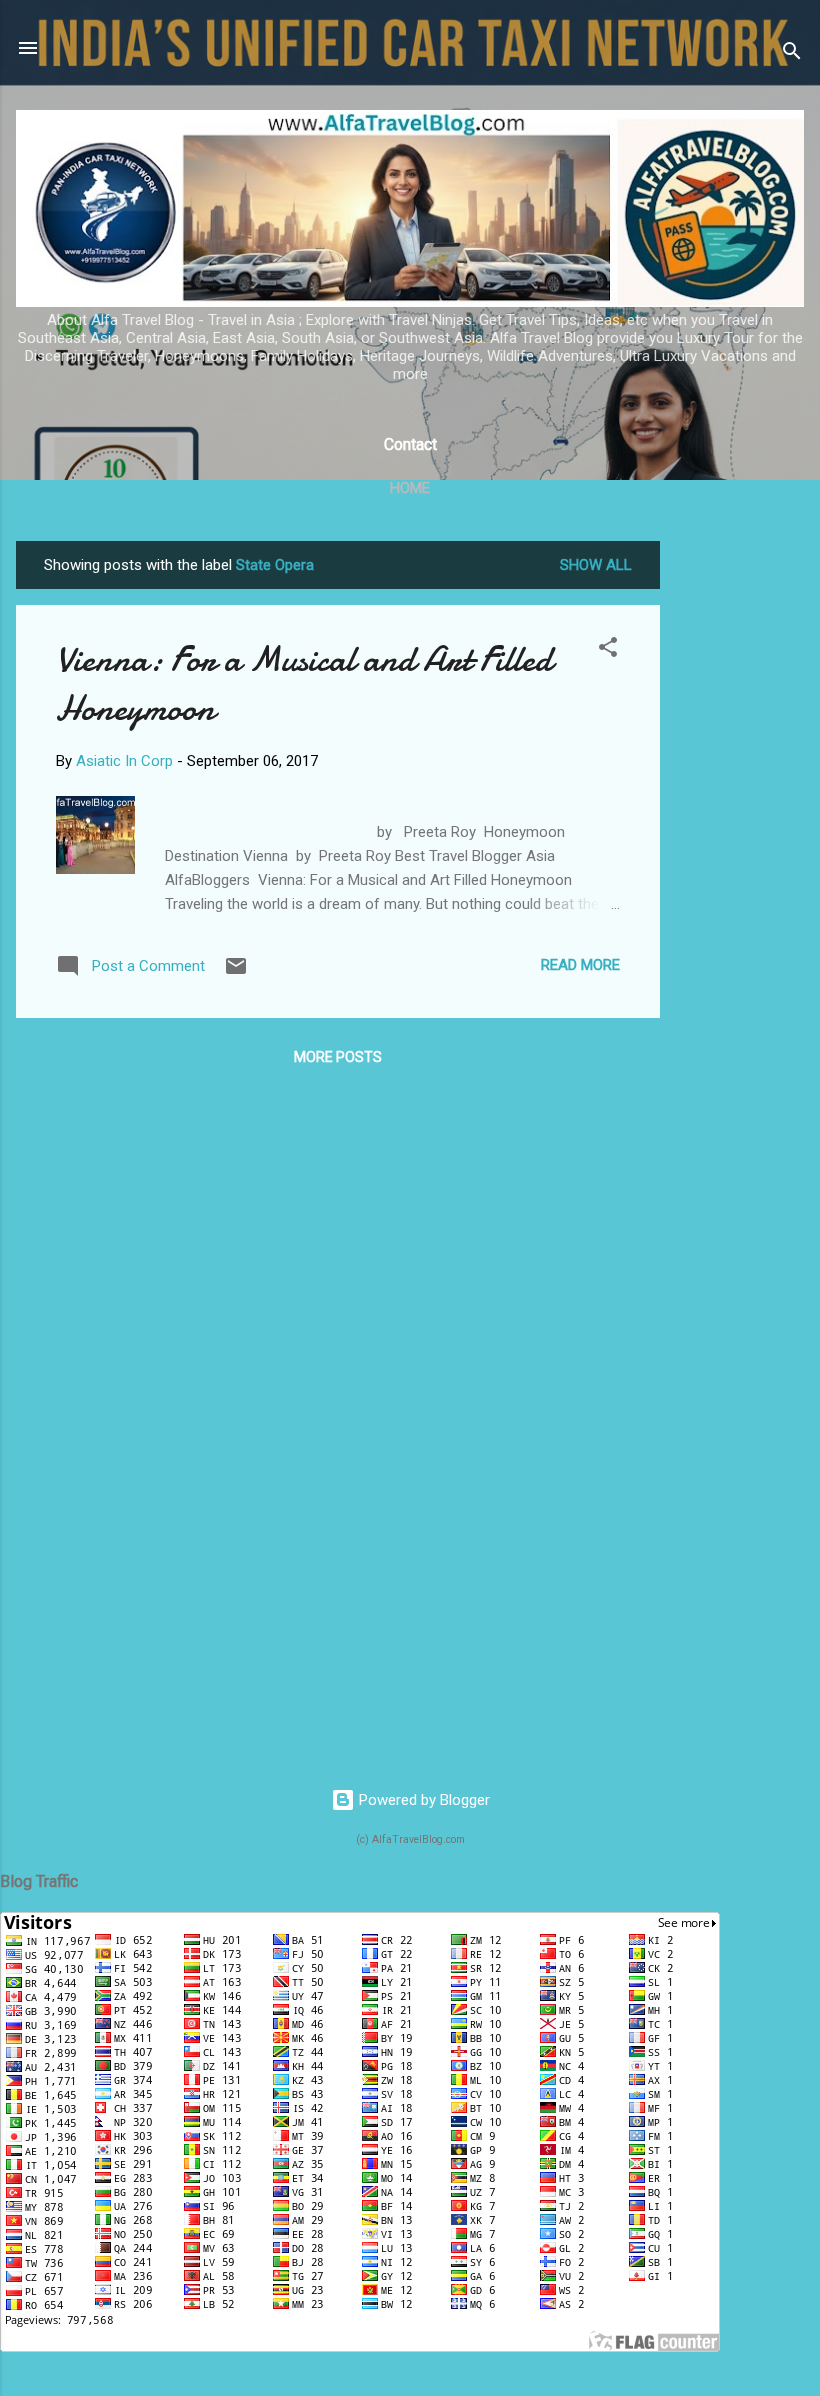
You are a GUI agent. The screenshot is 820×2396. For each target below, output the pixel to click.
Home (410, 488)
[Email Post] (236, 973)
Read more (580, 965)
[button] (608, 650)
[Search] (792, 54)
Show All (596, 565)
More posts (338, 1057)
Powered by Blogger (422, 1800)
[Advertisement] (740, 841)
